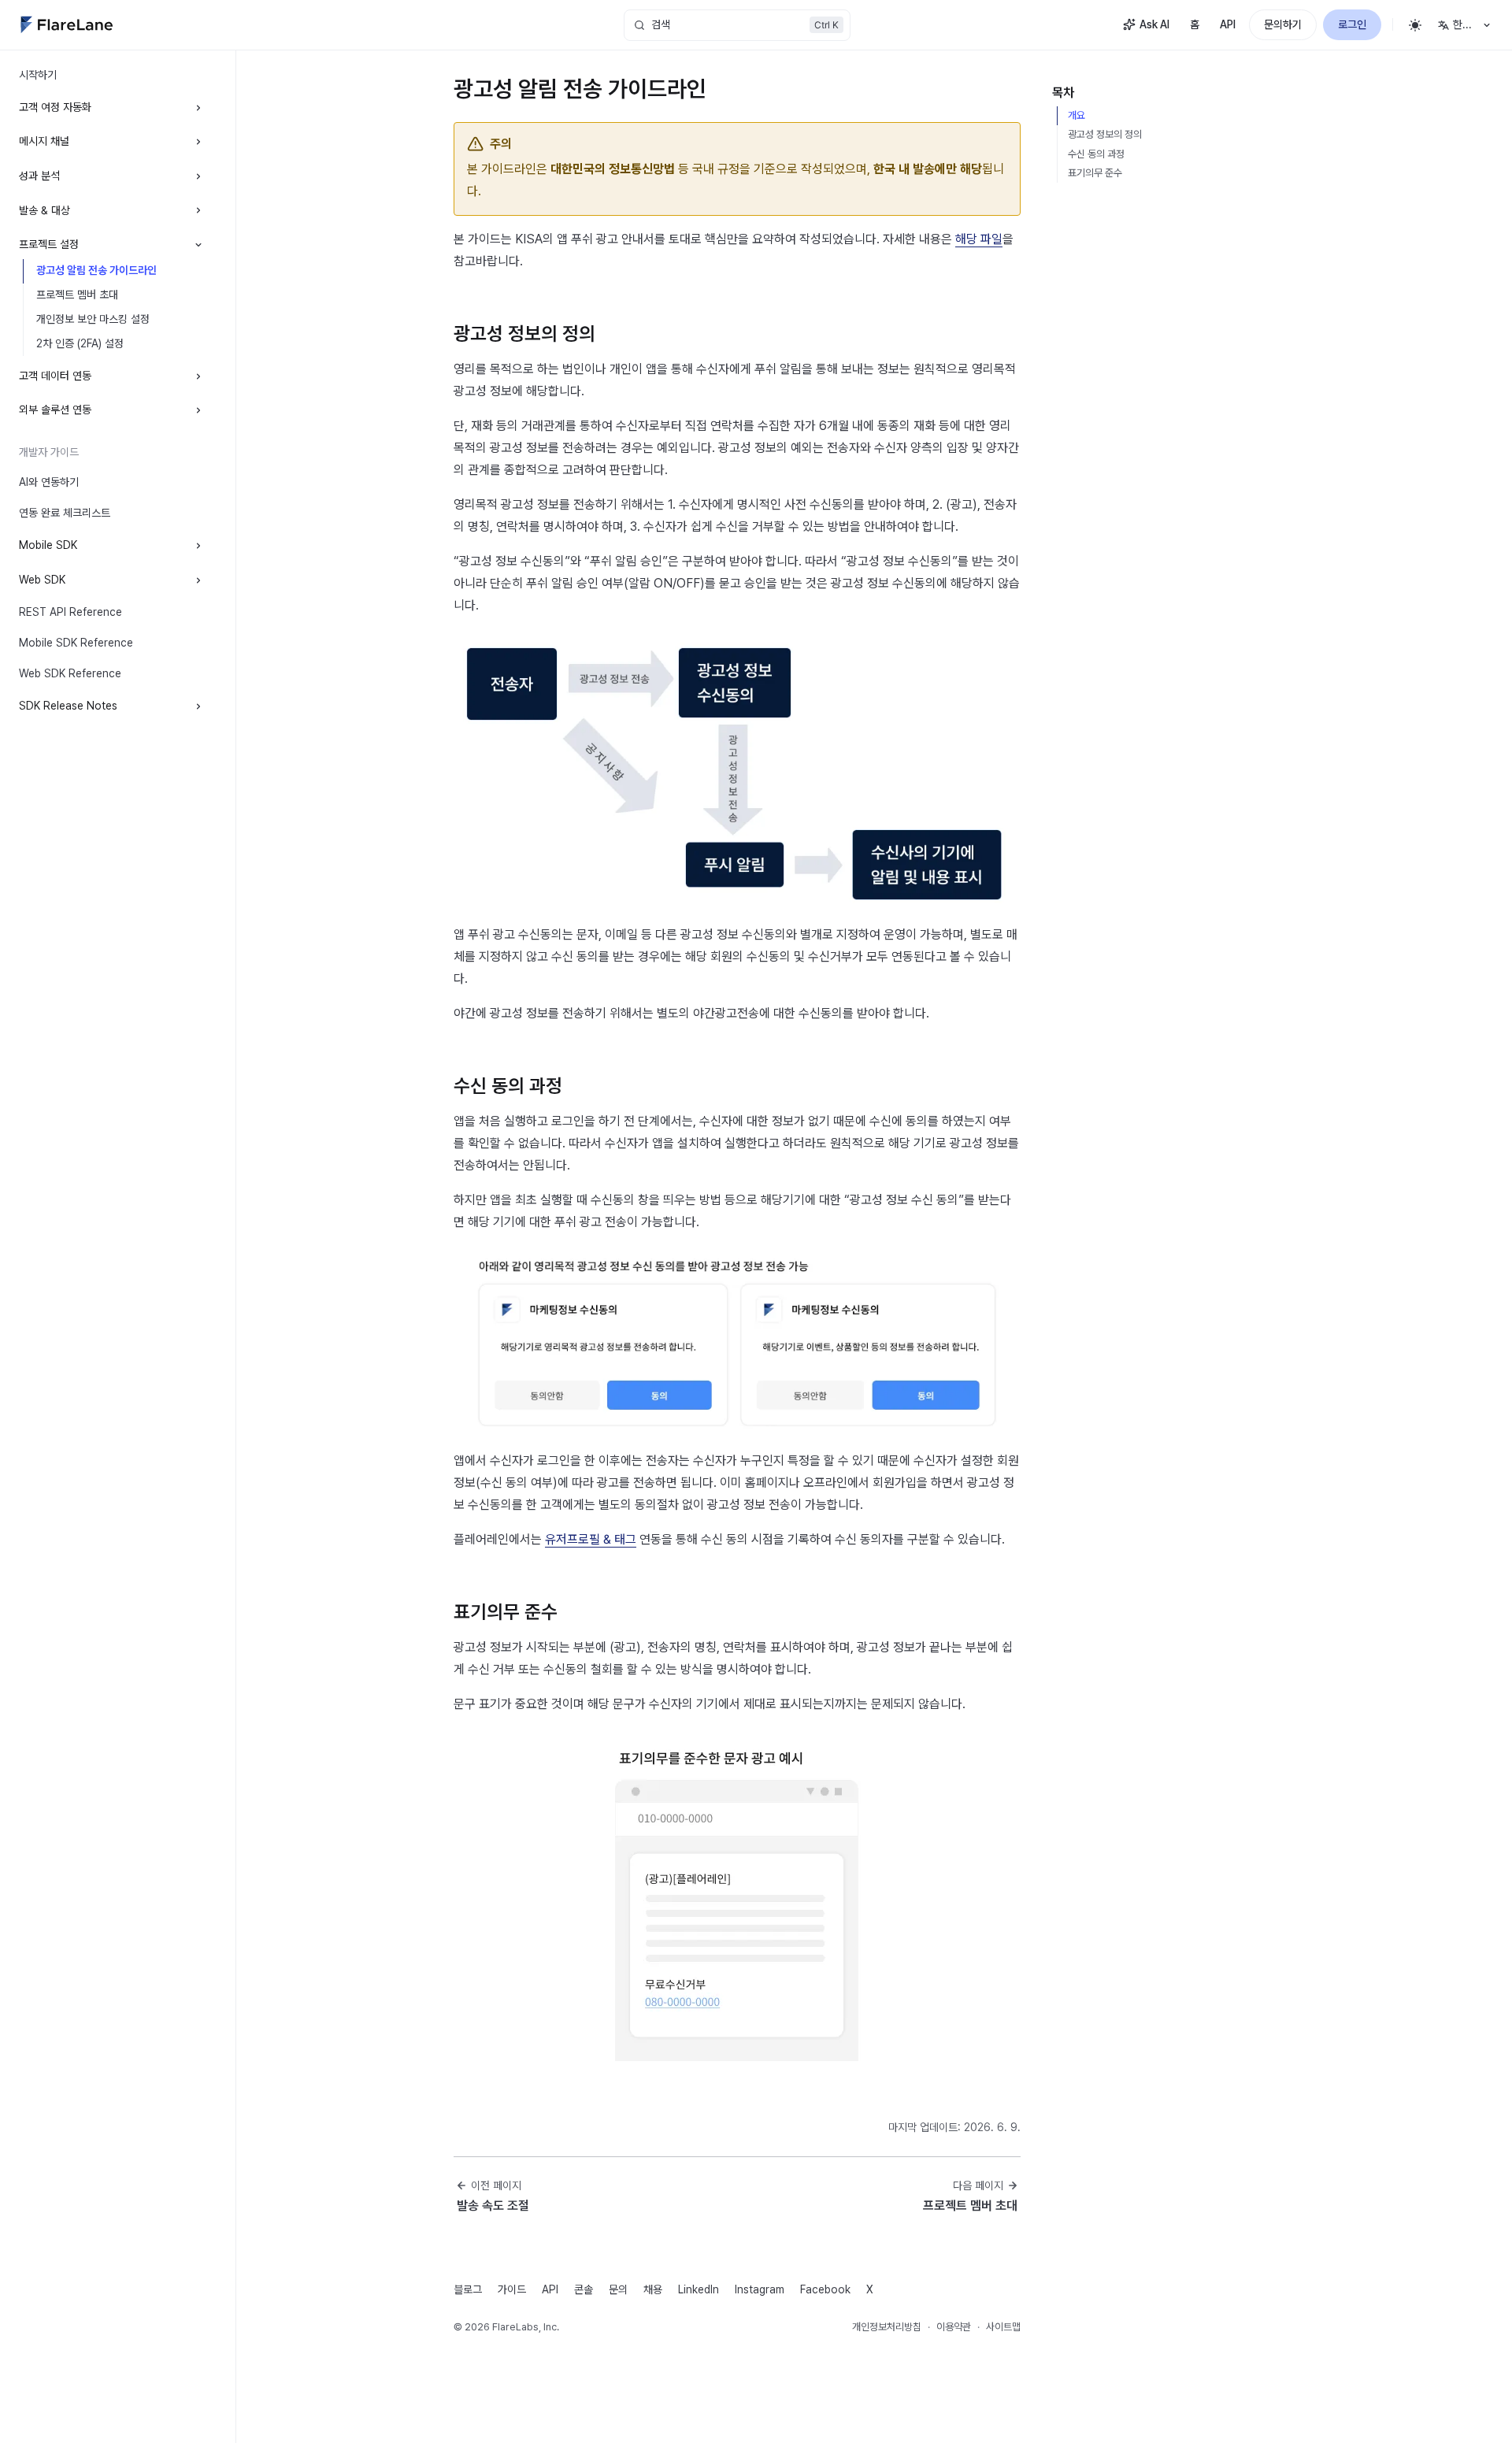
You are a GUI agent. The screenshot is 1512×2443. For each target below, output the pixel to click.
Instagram (760, 2289)
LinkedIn (699, 2289)
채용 (653, 2289)
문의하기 (1283, 24)
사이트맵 (1003, 2327)
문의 (618, 2289)
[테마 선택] (1415, 25)
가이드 (512, 2289)
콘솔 (584, 2289)
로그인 (1352, 24)
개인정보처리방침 (887, 2327)
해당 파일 (979, 239)
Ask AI (1154, 24)
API (1228, 24)
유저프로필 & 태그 (591, 1539)
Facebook (825, 2289)
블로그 (468, 2289)
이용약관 (954, 2327)
